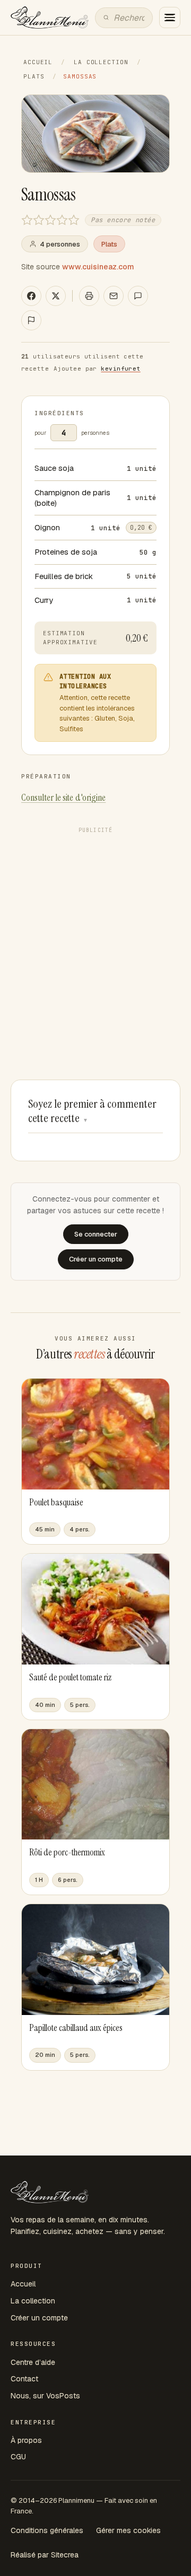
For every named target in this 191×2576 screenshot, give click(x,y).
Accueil (38, 62)
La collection (101, 62)
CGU (18, 2457)
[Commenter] (138, 296)
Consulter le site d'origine (63, 798)
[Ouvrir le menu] (170, 17)
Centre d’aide (33, 2362)
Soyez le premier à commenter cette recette (92, 1111)
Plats (34, 76)
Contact (24, 2379)
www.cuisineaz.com (98, 267)
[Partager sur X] (56, 296)
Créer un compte (39, 2318)
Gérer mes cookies (128, 2530)
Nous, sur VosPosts (45, 2396)
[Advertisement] (95, 933)
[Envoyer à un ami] (114, 296)
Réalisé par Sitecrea (45, 2555)
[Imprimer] (89, 296)
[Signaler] (31, 320)
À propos (26, 2440)
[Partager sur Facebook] (31, 296)
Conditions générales (47, 2530)
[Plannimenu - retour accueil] (50, 2192)
